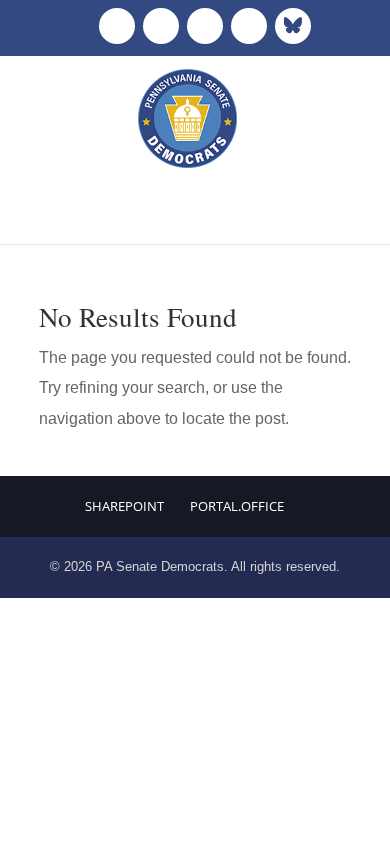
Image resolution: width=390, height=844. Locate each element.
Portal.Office (237, 506)
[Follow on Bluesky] (293, 26)
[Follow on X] (161, 26)
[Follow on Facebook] (117, 26)
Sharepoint (124, 506)
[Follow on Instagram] (205, 26)
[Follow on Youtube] (249, 26)
